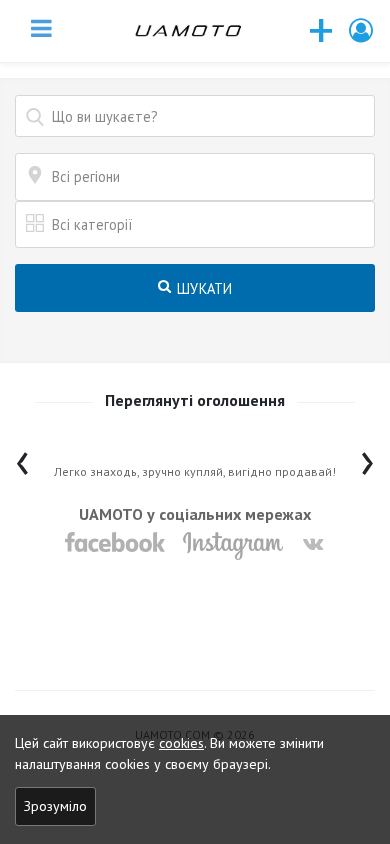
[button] (362, 30)
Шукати (203, 288)
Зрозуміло (55, 806)
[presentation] (22, 458)
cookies (181, 743)
